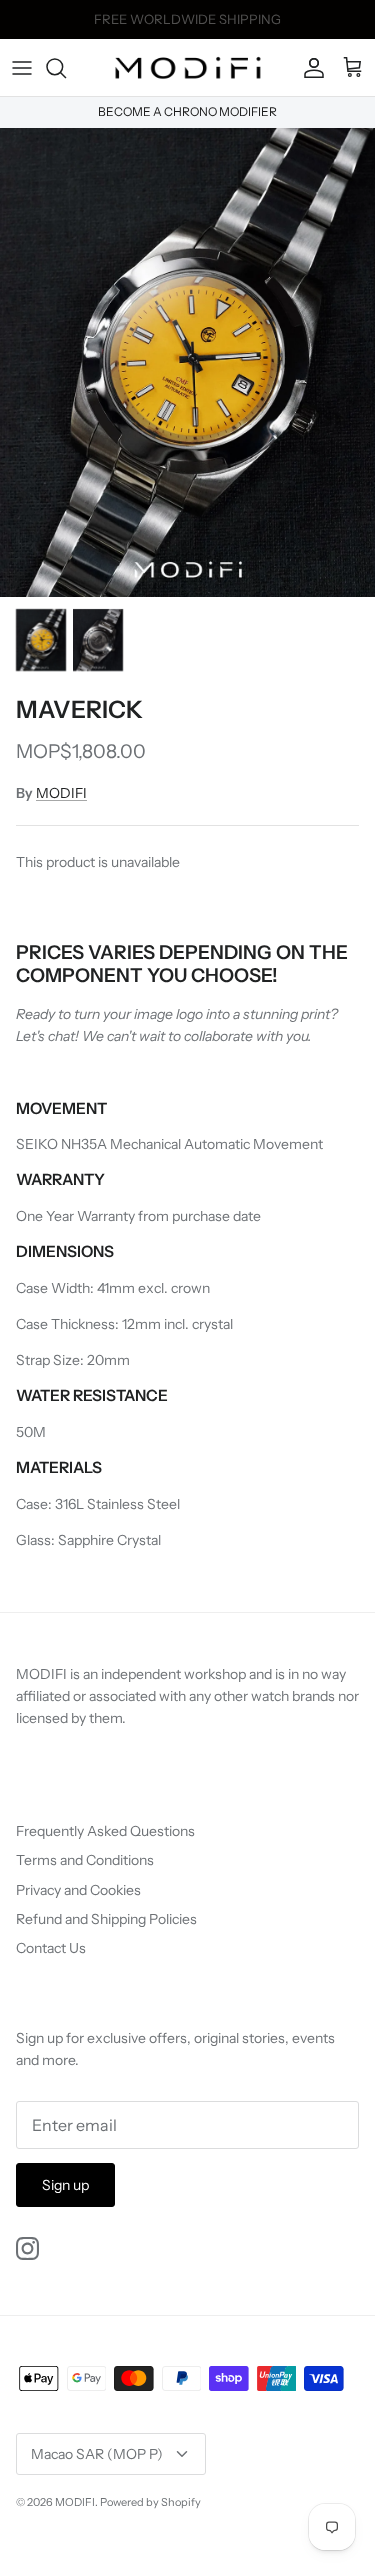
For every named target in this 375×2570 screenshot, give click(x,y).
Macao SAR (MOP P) (97, 2454)
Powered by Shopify (150, 2502)
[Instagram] (27, 2248)
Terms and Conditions (85, 1860)
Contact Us (51, 1948)
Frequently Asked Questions (105, 1831)
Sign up (65, 2185)
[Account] (309, 68)
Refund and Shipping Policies (106, 1919)
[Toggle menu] (22, 68)
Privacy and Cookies (78, 1890)
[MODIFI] (188, 68)
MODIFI (61, 793)
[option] (187, 362)
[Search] (66, 68)
